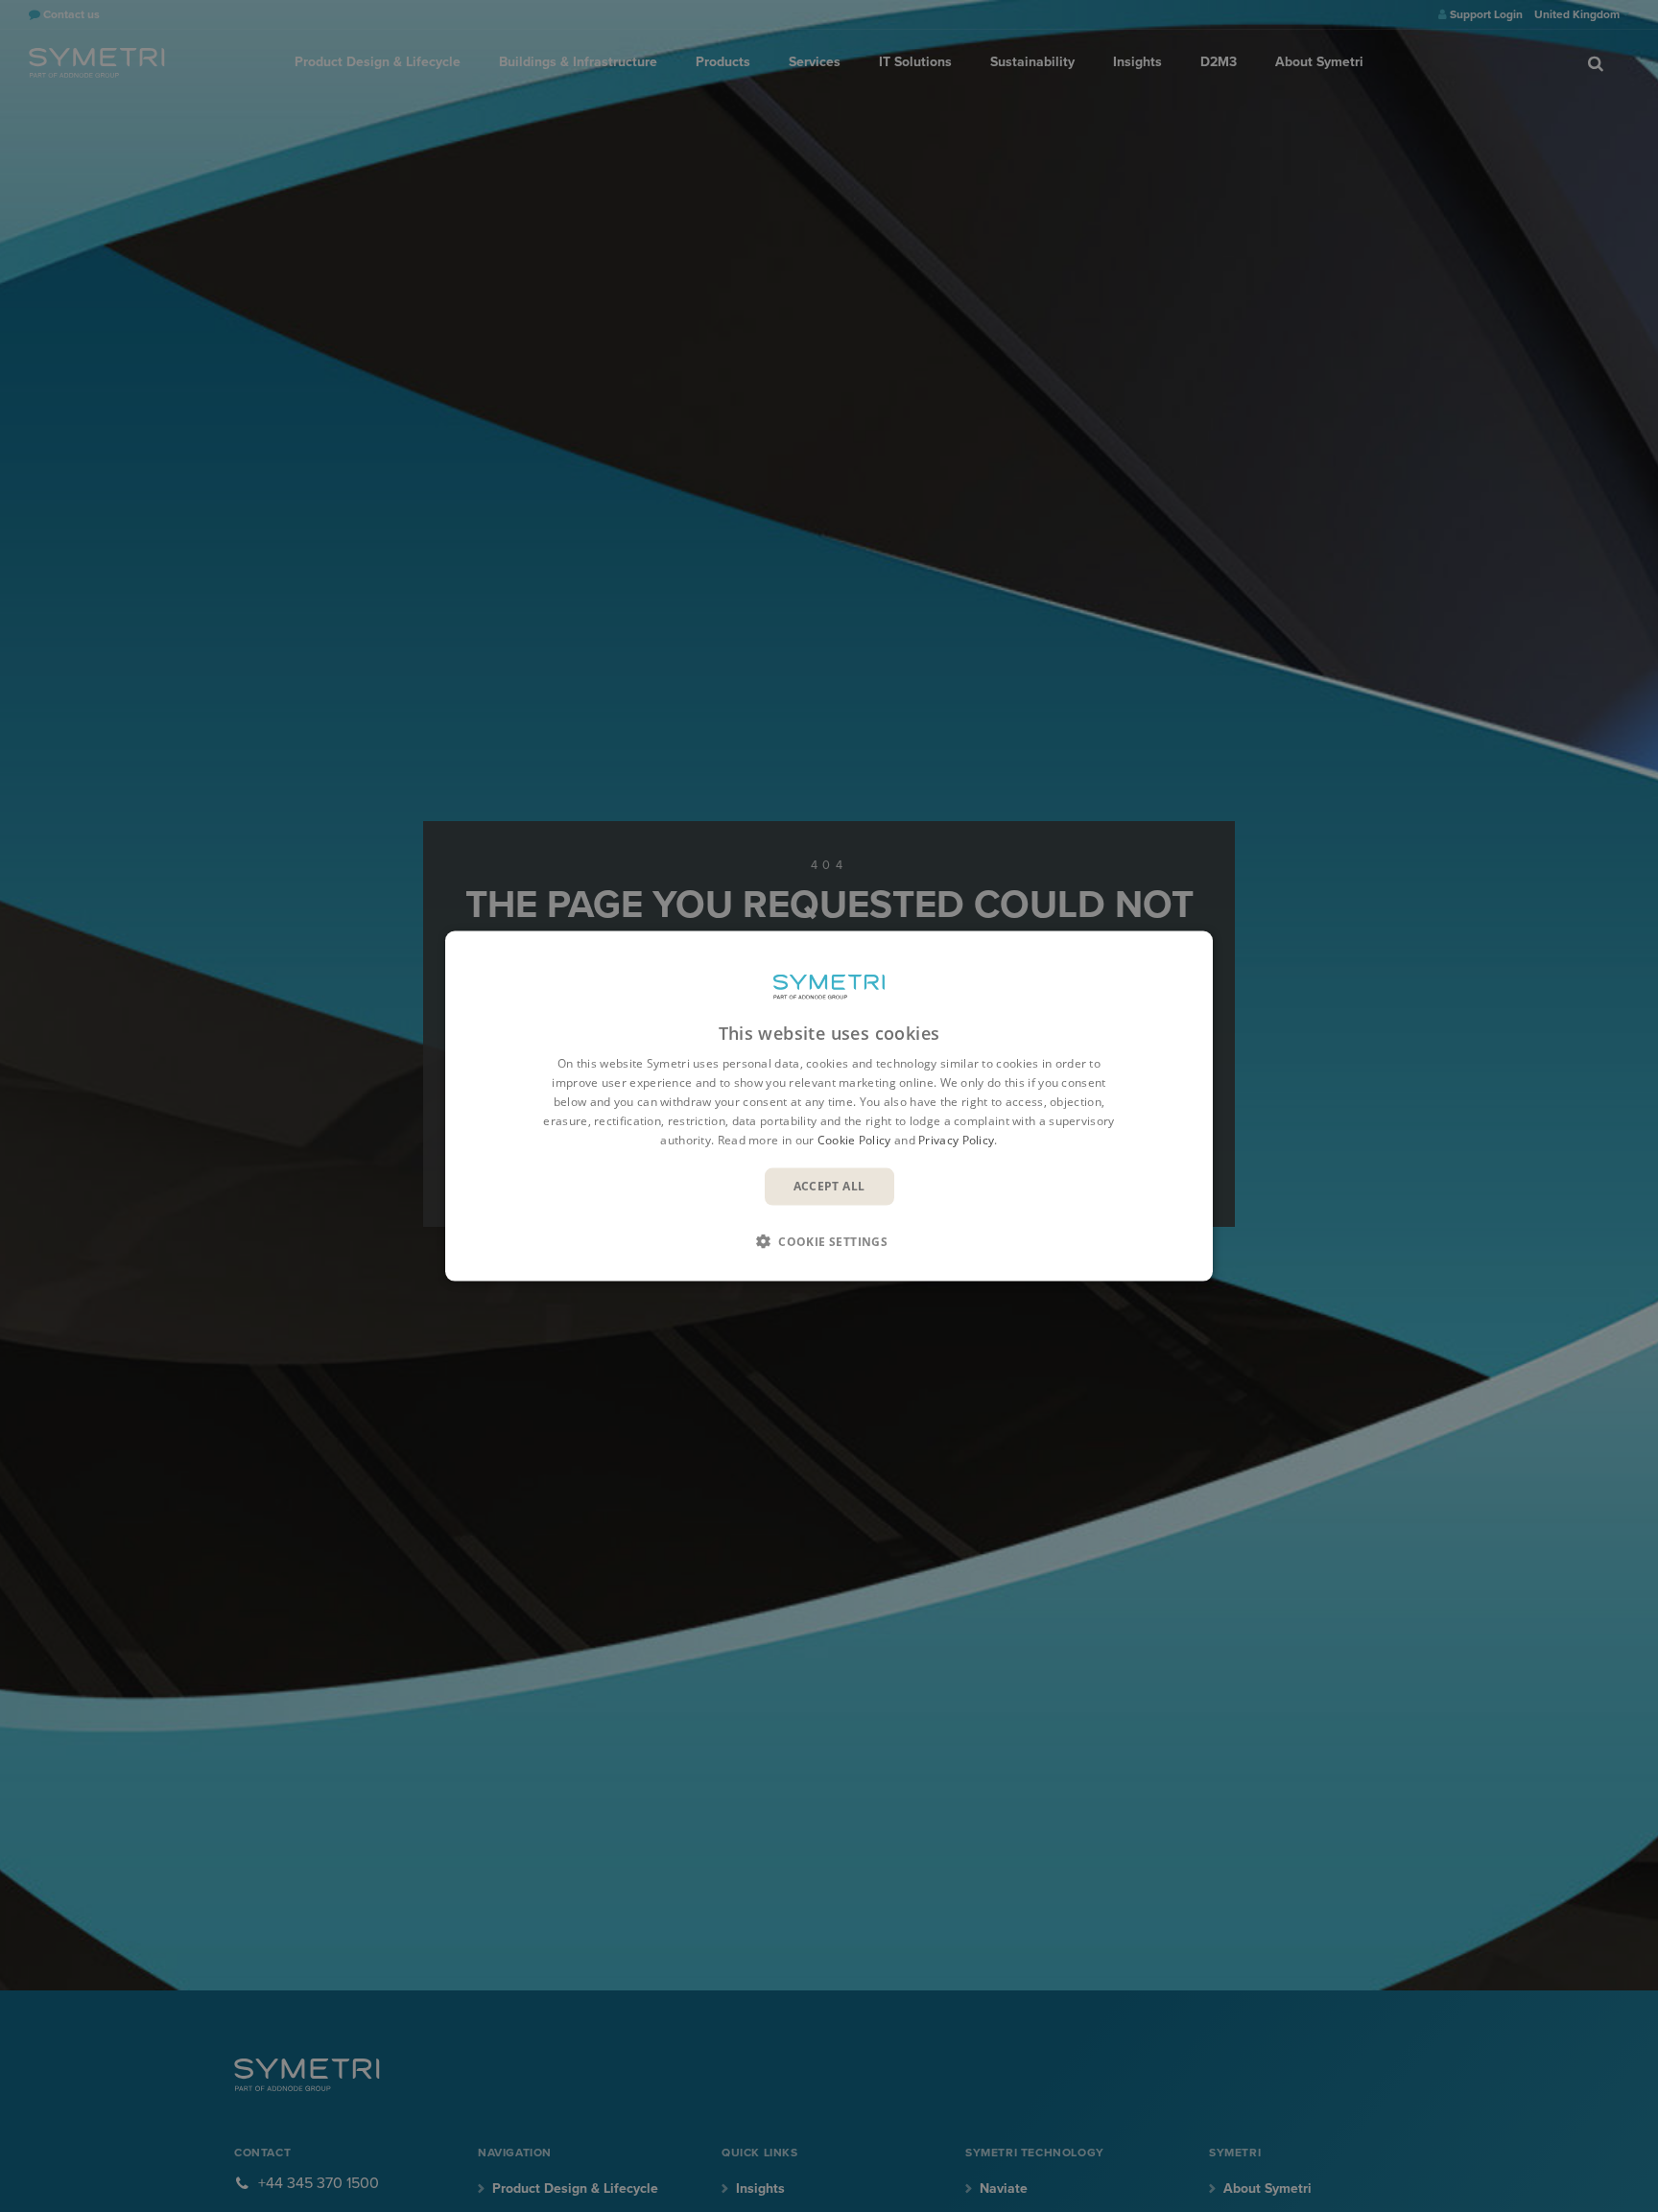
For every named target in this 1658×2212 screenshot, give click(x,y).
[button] (829, 1240)
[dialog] (829, 1106)
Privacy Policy (956, 1139)
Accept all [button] (829, 1186)
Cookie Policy (854, 1139)
